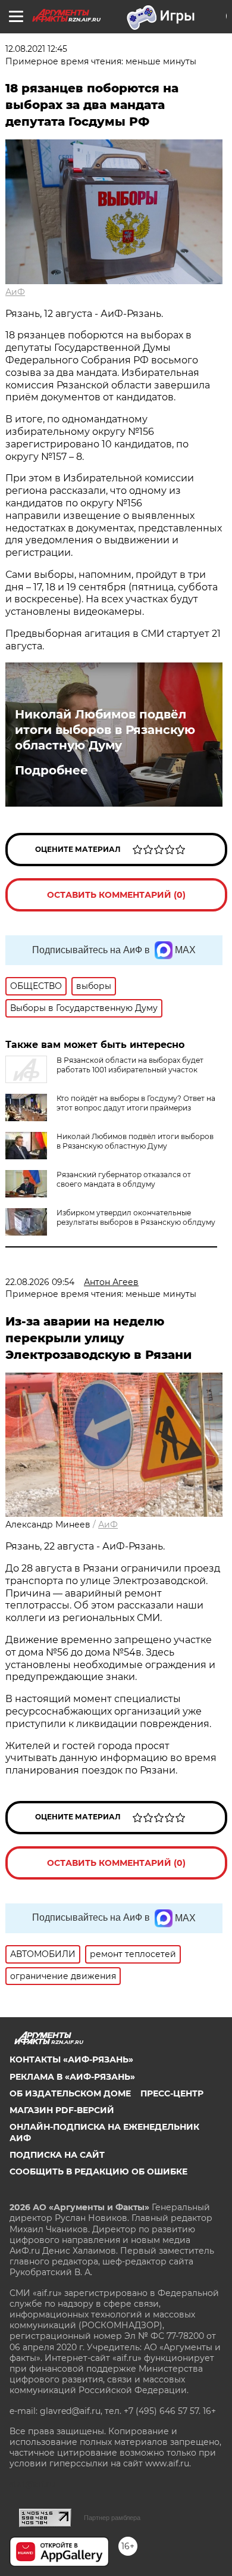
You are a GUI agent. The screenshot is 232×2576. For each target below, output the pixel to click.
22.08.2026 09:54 (40, 1282)
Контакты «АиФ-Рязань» (71, 2059)
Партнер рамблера (112, 2518)
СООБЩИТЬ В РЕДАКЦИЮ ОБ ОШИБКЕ (98, 2171)
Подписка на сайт (57, 2155)
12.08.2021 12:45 (36, 49)
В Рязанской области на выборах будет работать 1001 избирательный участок (130, 1065)
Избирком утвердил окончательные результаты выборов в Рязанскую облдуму (136, 1217)
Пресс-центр (172, 2093)
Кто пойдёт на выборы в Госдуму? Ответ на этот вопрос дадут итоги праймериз (136, 1103)
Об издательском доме (70, 2093)
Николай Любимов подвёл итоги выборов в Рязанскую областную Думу (105, 730)
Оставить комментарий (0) (116, 895)
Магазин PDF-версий (62, 2110)
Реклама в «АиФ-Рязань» (72, 2077)
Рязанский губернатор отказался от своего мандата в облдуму (124, 1179)
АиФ (15, 292)
